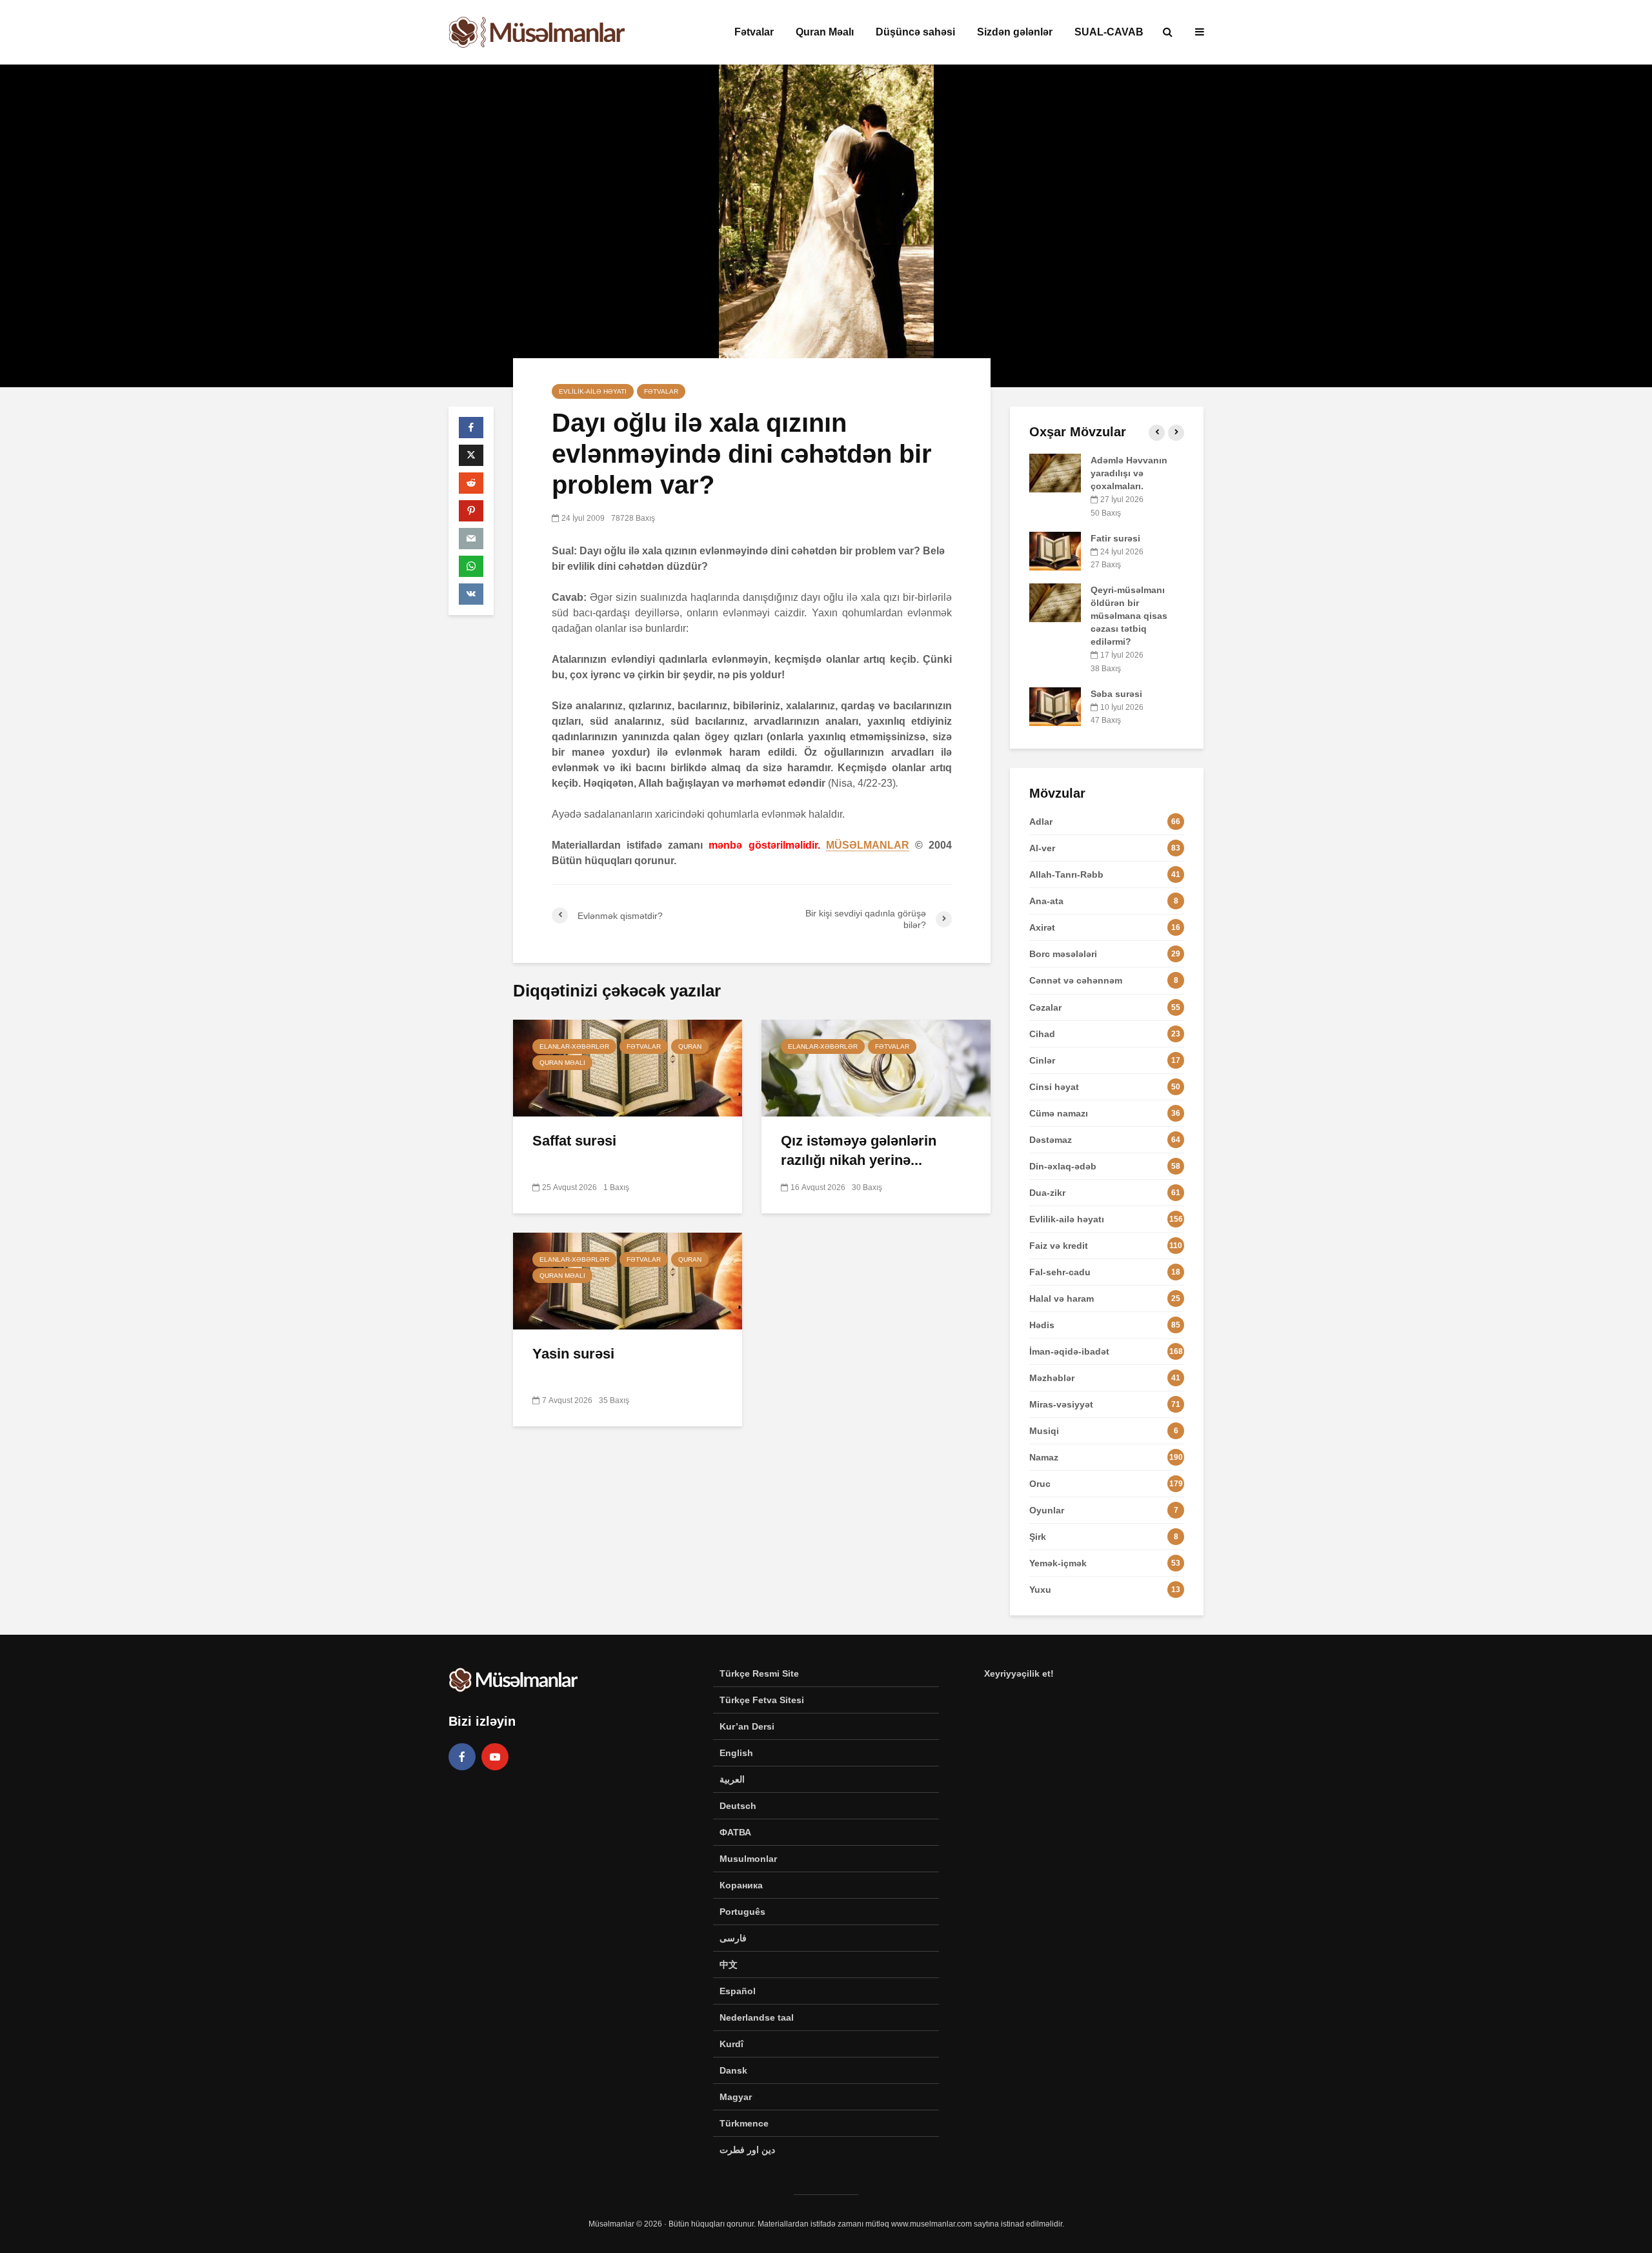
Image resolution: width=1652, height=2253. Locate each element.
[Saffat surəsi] (628, 1067)
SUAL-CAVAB (1109, 32)
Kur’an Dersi (747, 1726)
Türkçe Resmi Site (759, 1673)
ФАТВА (735, 1832)
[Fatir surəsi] (1055, 550)
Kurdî (731, 2044)
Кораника (741, 1885)
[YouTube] (495, 1757)
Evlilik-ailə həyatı (593, 391)
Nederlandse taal (757, 2017)
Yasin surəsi (573, 1354)
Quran (690, 1046)
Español (738, 1991)
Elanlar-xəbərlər (574, 1046)
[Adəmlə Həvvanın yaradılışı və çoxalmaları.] (1055, 472)
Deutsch (738, 1806)
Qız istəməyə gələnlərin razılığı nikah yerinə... (859, 1150)
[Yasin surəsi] (628, 1280)
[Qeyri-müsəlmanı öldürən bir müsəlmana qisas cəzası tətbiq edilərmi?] (1055, 602)
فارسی (733, 1938)
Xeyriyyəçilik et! (1019, 1673)
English (736, 1753)
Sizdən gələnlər (1015, 32)
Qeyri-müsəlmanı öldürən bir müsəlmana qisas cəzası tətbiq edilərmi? (1129, 616)
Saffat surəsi (574, 1141)
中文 (729, 1965)
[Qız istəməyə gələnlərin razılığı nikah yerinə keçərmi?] (876, 1067)
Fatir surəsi (1115, 538)
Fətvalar (754, 32)
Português (742, 1912)
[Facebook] (462, 1757)
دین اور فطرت (747, 2150)
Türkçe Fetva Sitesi (762, 1700)
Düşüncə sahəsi (915, 32)
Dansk (733, 2070)
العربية (732, 1779)
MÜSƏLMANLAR (868, 845)
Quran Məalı (825, 32)
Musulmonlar (748, 1859)
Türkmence (744, 2123)
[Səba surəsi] (1055, 705)
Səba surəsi (1116, 694)
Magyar (736, 2097)
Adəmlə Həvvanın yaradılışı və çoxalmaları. (1129, 473)
